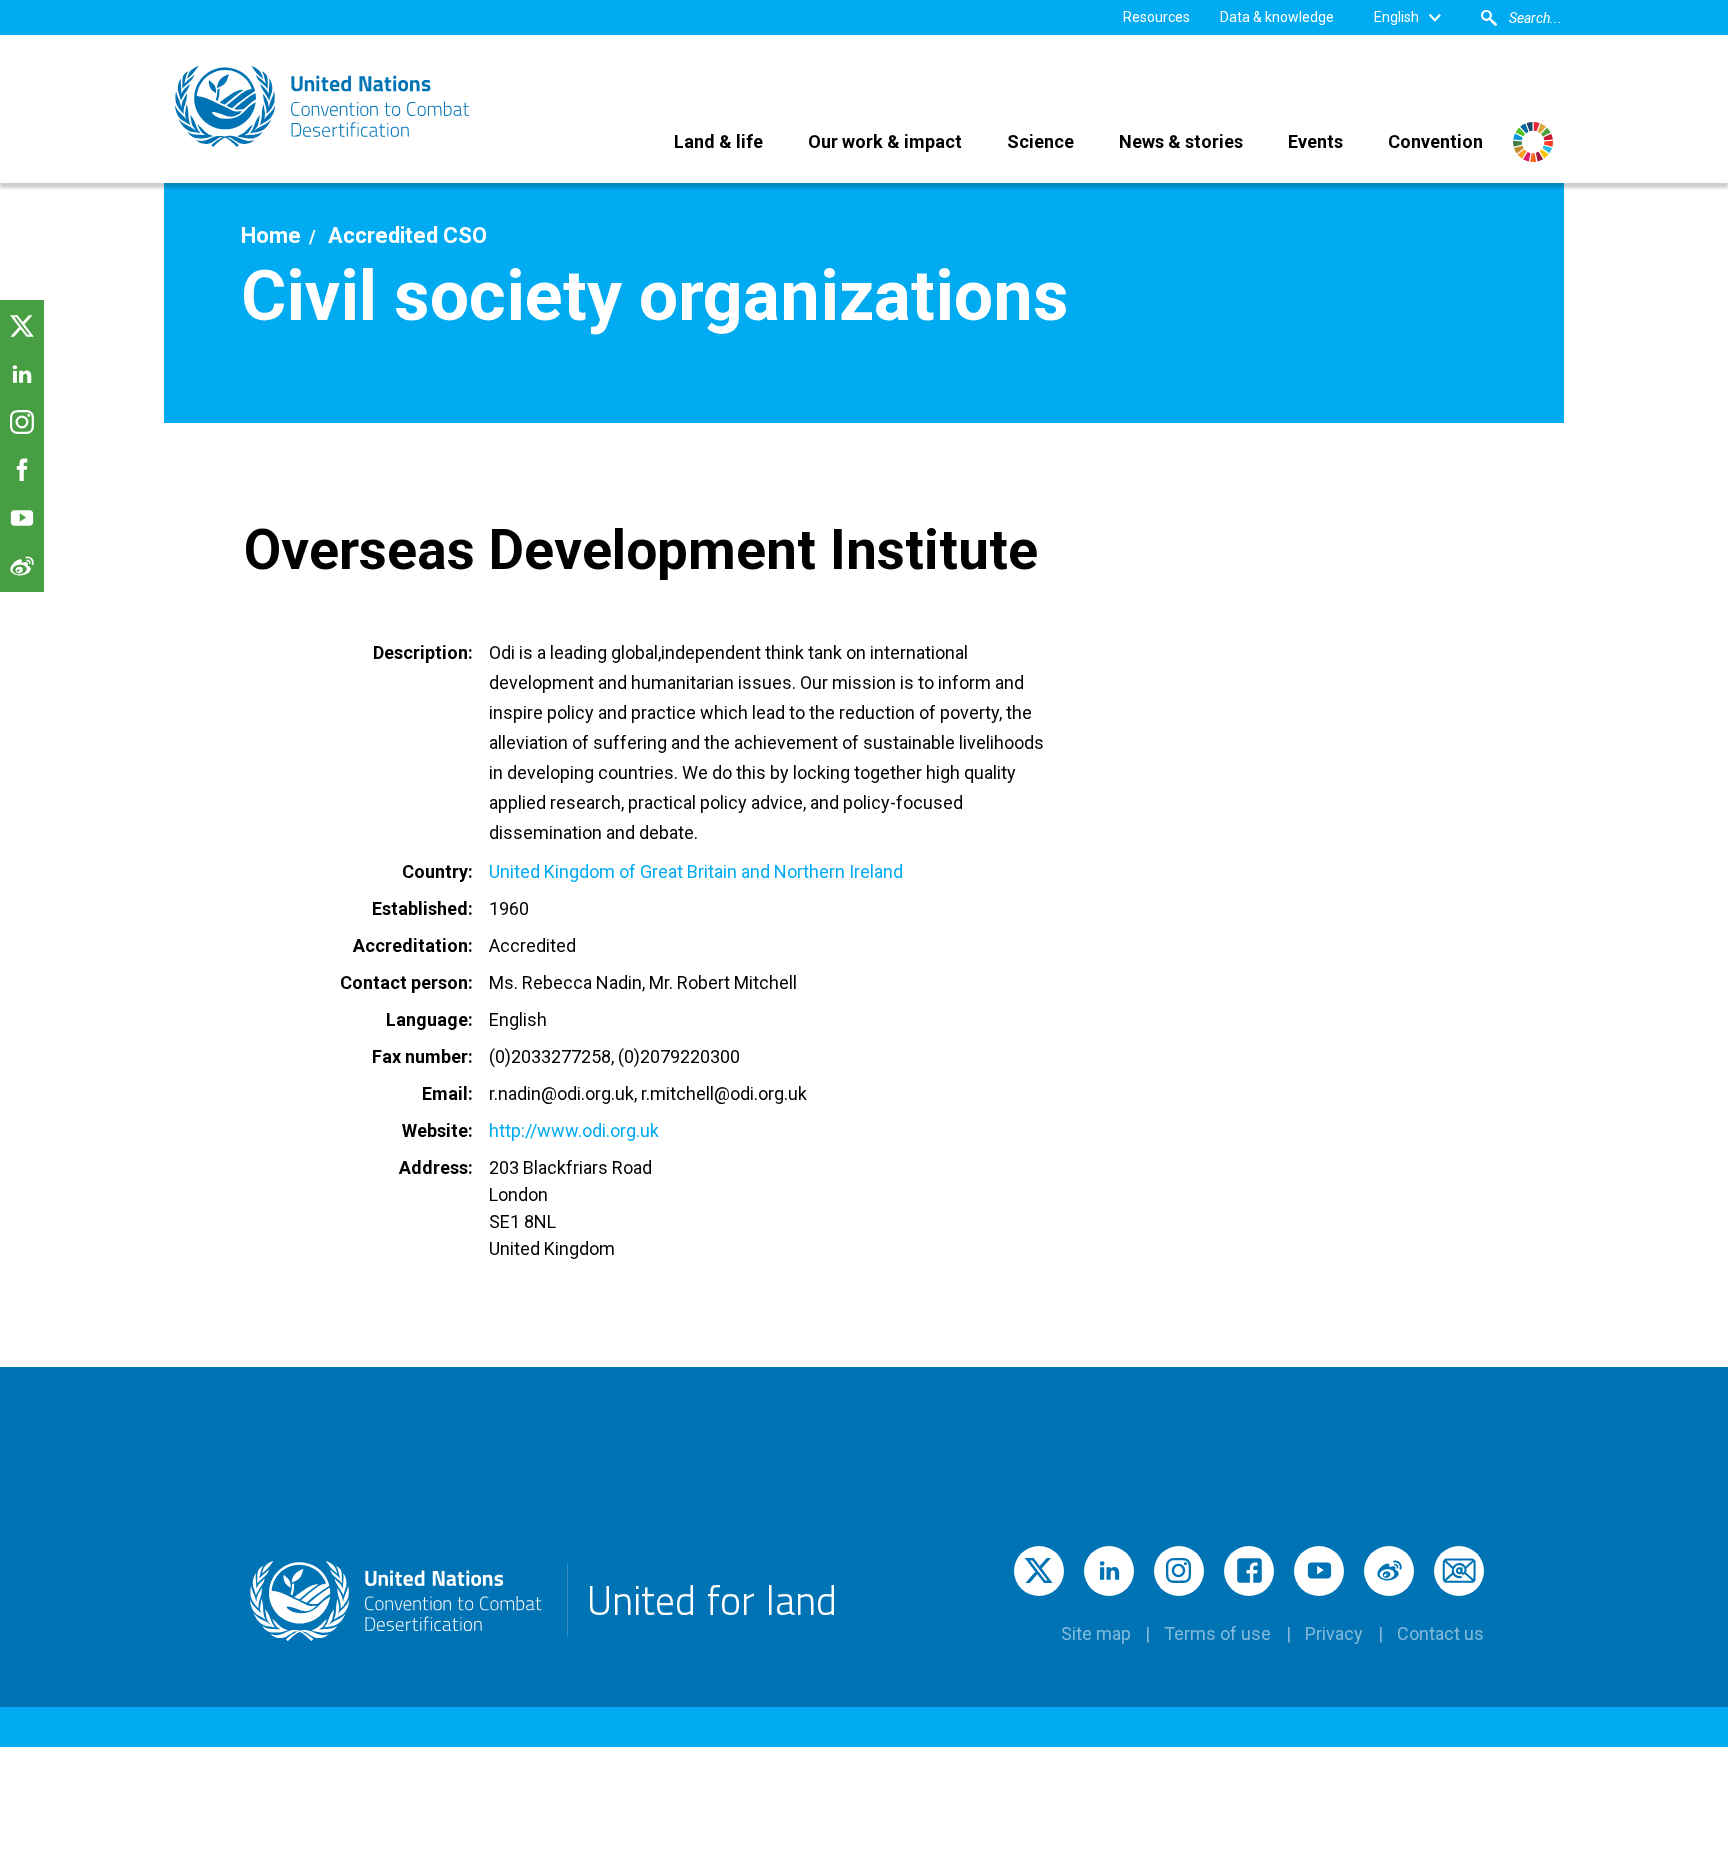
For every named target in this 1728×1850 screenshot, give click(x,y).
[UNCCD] (324, 106)
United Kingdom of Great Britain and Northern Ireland (696, 871)
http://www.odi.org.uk (574, 1130)
